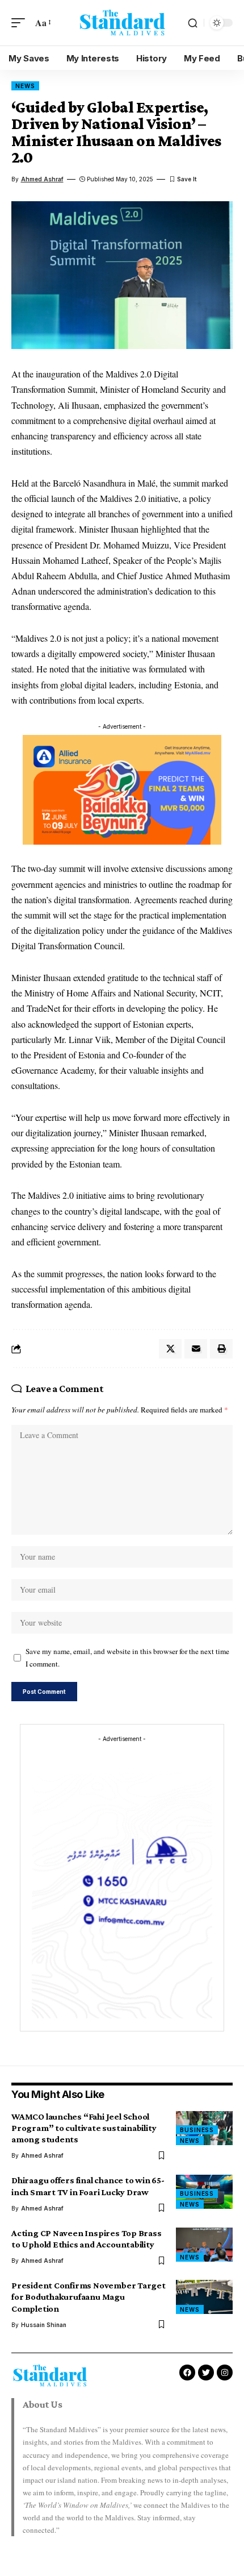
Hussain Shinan (44, 2325)
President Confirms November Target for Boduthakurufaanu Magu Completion (89, 2297)
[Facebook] (187, 2373)
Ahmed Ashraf (42, 179)
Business (197, 2130)
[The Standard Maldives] (122, 22)
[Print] (221, 1349)
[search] (193, 23)
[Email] (196, 1349)
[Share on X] (170, 1349)
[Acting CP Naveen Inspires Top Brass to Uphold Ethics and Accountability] (204, 2245)
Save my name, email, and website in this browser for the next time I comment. (127, 1658)
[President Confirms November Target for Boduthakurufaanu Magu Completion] (204, 2297)
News (25, 86)
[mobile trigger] (21, 22)
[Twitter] (206, 2373)
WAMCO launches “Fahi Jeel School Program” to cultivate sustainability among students (84, 2128)
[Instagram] (225, 2373)
